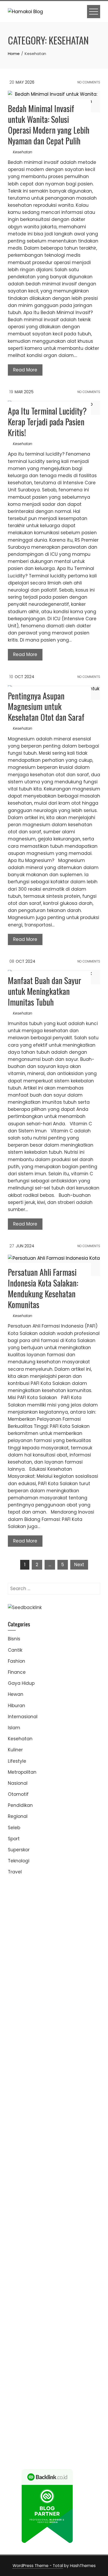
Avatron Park (35, 1953)
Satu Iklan (89, 2310)
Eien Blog (51, 2046)
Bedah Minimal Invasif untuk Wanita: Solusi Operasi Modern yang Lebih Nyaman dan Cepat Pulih (49, 124)
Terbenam (61, 2360)
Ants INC (42, 1938)
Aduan (51, 2375)
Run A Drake (67, 2189)
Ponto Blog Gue (47, 2124)
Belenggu (19, 2367)
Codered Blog (34, 2110)
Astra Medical (71, 2153)
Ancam (86, 2346)
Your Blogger (62, 2310)
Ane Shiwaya (43, 2103)
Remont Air (27, 2203)
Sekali (14, 2417)
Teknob (59, 2232)
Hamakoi (89, 2017)
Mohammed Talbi (75, 2117)
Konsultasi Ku (38, 2425)
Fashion (17, 1661)
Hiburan (17, 1706)
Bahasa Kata (23, 2453)
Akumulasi (65, 2346)
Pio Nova (18, 2117)
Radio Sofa (20, 2253)
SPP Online (38, 2074)
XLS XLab (44, 2174)
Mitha (66, 1988)
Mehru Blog (64, 1974)
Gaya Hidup (21, 1683)
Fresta (75, 1995)
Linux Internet (23, 2210)
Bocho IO (32, 2196)
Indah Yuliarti (37, 2332)
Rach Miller (20, 2067)
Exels (58, 2067)
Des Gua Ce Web (58, 2210)
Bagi (55, 2353)
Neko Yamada (41, 1917)
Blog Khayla (40, 2282)
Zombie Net (21, 2039)
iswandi (42, 2253)
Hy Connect (45, 2017)
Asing (31, 2353)
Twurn (31, 1960)
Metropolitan (22, 1772)
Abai (13, 2346)
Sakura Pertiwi (41, 2325)
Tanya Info (44, 2446)
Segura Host (43, 2089)
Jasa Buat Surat (26, 2024)
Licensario (76, 2146)
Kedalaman (87, 2403)
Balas (83, 2353)
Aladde (52, 2003)
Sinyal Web (41, 2303)
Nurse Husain (36, 2031)
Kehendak (33, 2417)
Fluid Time (63, 2110)
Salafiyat (18, 1967)
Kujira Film (63, 2096)
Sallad (70, 2046)
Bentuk (52, 2367)
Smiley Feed (64, 2074)
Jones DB (29, 2224)
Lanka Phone (80, 1896)
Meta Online (21, 1988)
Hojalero (86, 2039)
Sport (14, 1839)
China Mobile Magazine (61, 2060)
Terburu (69, 2367)
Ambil (46, 2346)
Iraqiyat (84, 2110)
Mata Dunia (36, 2232)
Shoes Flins (41, 2117)
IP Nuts (47, 2160)
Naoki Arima (54, 2203)
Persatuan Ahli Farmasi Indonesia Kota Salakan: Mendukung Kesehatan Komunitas (43, 1288)
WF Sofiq (88, 2046)
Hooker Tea (20, 2096)
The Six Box (42, 2153)
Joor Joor (18, 2124)
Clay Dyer (55, 2196)
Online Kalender (64, 2131)
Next (79, 1565)
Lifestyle (17, 1761)
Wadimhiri (19, 1938)
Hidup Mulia (21, 2060)
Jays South (54, 1995)
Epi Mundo (51, 1960)
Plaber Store (21, 1924)
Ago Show (78, 2053)
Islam (14, 1728)
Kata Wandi (37, 2267)
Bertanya (18, 2339)
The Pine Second (66, 2081)
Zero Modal (49, 1924)
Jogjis (34, 1995)
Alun (24, 2346)
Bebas (81, 2360)
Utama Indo (70, 2010)
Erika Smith (34, 2081)
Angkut (16, 2353)
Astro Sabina (65, 1953)
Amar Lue (86, 2096)
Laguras (42, 2067)
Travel (15, 1872)
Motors (15, 1888)
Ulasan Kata (22, 2396)
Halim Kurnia (72, 2325)
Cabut (87, 2367)
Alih (34, 2346)
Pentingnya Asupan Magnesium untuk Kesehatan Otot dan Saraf (46, 706)
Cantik (15, 1650)
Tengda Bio (71, 2089)
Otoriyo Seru (70, 2160)
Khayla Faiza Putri (28, 2260)
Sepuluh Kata (69, 2425)
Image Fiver (35, 1896)
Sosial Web (34, 2310)
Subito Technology (64, 1910)
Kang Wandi (22, 2275)
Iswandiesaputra (71, 2253)
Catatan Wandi (70, 2267)
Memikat (18, 2410)
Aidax (24, 2017)
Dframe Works (52, 1931)
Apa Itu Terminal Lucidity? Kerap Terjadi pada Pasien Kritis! (47, 422)
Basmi (69, 2353)
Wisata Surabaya (61, 2224)
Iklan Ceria (41, 1967)
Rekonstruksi (52, 2053)
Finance (17, 1672)
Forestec (77, 2196)
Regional (18, 1816)
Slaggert (72, 2003)
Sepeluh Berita (51, 2439)
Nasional (18, 1783)
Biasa (37, 2367)
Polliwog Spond (25, 1910)
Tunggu (81, 2389)
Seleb (14, 1828)
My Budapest (38, 2189)
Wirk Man (79, 2239)
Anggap (55, 2382)
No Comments (88, 82)
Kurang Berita (51, 2296)
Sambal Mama (39, 2010)
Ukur (95, 2389)
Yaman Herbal (71, 2174)
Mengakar (19, 2382)
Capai (31, 2389)
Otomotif (18, 1794)
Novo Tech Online (55, 2039)
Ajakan (68, 2375)
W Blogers (66, 1967)
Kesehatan (23, 152)
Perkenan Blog (39, 2432)
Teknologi (19, 1861)
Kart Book (75, 2067)
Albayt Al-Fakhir (64, 1945)
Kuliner (15, 1750)
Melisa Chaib (62, 1981)
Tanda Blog (21, 2439)
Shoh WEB (81, 2031)
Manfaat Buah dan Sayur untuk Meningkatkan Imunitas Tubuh (45, 991)
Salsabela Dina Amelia (63, 2289)
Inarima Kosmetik (44, 2146)
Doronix (16, 1903)
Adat (88, 2339)
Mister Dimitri (22, 2053)
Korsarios (68, 2139)
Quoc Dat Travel (26, 1945)
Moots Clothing (62, 2024)
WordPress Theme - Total (38, 2566)
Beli (31, 2360)
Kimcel (57, 1896)
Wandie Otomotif (57, 2275)
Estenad (68, 2017)
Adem (83, 2375)
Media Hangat (74, 2446)
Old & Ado (32, 2167)
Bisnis (14, 1639)
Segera (79, 2410)
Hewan (16, 1694)
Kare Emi (18, 2103)
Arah (44, 2353)
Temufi (42, 2096)
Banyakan (41, 2403)
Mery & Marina (24, 2046)
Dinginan (18, 2403)
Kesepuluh (58, 2417)
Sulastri (61, 2031)
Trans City (80, 2232)
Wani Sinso (31, 2003)
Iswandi (57, 2260)
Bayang (17, 2360)
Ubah (65, 2389)
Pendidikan (20, 1805)
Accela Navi (21, 1931)
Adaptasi (71, 2339)
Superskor (19, 1850)
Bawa (42, 2360)
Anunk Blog (37, 1888)
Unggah (48, 2389)
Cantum (17, 2375)
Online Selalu (54, 2317)
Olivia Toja (34, 1981)
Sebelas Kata (23, 2317)
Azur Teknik (63, 1888)
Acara (52, 2339)
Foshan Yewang (77, 1917)
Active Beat (21, 2181)
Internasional (23, 1717)
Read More (25, 370)
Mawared (46, 2139)
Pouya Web (72, 2103)
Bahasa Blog (71, 2432)
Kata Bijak (47, 1988)
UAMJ (27, 2174)
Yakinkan (60, 2410)
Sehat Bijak (84, 2332)
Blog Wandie (22, 2289)
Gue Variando (60, 2167)
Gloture (16, 2074)
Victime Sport (23, 2160)
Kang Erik (18, 2239)
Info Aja (62, 2332)
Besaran (63, 2403)
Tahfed (59, 2239)
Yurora (85, 1981)
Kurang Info (21, 2296)
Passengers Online (73, 1938)
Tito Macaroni (54, 2217)
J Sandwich (82, 2203)
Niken (25, 2246)
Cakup (35, 2375)
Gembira (39, 2410)
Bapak (77, 2396)
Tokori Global (50, 2181)
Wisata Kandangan (76, 2282)
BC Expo (75, 2124)
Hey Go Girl (38, 1903)
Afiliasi (37, 2339)
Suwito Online (48, 2246)
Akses (38, 2382)
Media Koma (69, 2303)
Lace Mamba (67, 1903)
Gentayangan (53, 2396)
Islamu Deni (37, 1974)
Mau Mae (39, 2239)
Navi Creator (79, 2246)
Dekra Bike (33, 2131)
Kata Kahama (79, 1960)
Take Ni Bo (74, 1924)
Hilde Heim (81, 1931)
